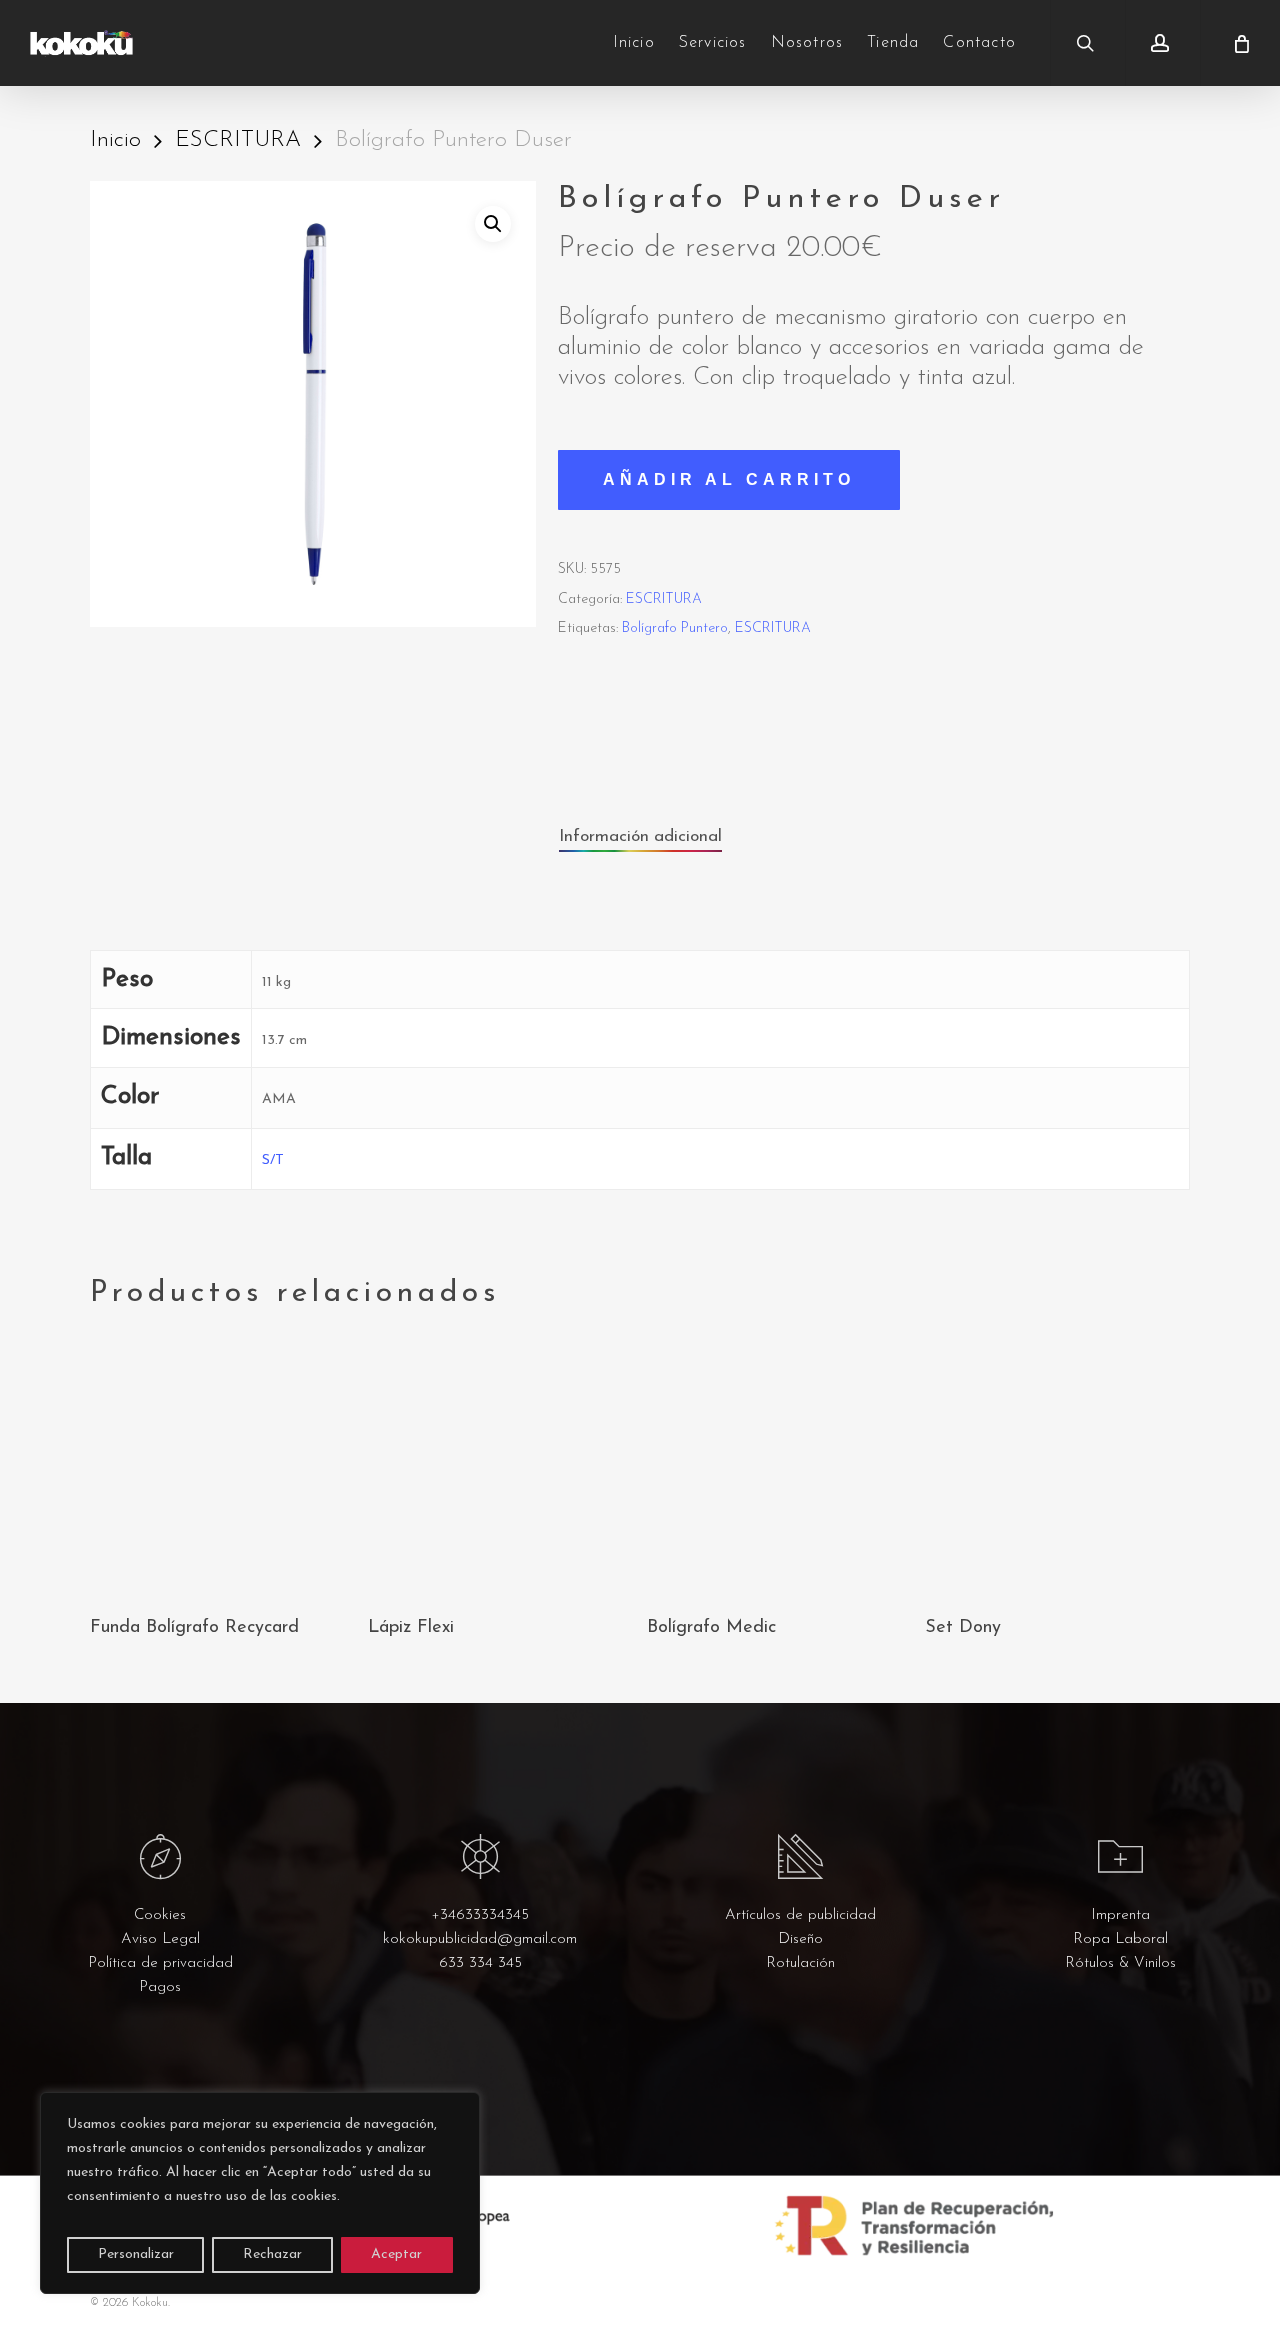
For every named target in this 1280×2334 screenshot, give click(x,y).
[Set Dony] (1057, 1466)
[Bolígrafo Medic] (779, 1466)
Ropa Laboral (1120, 1939)
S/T (273, 1160)
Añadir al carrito (729, 479)
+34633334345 (480, 1915)
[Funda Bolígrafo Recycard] (222, 1466)
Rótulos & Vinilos (1120, 1963)
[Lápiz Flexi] (500, 1466)
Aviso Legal (160, 1939)
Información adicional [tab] (640, 836)
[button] (493, 224)
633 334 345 (480, 1963)
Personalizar (136, 2254)
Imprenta (1120, 1915)
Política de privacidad (160, 1963)
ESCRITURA (238, 140)
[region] (260, 2193)
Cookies (160, 1915)
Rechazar (272, 2254)
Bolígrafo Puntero (675, 628)
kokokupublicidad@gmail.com (480, 1939)
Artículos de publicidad (800, 1915)
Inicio (115, 140)
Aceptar (396, 2254)
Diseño (800, 1939)
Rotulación (800, 1963)
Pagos (160, 1987)
